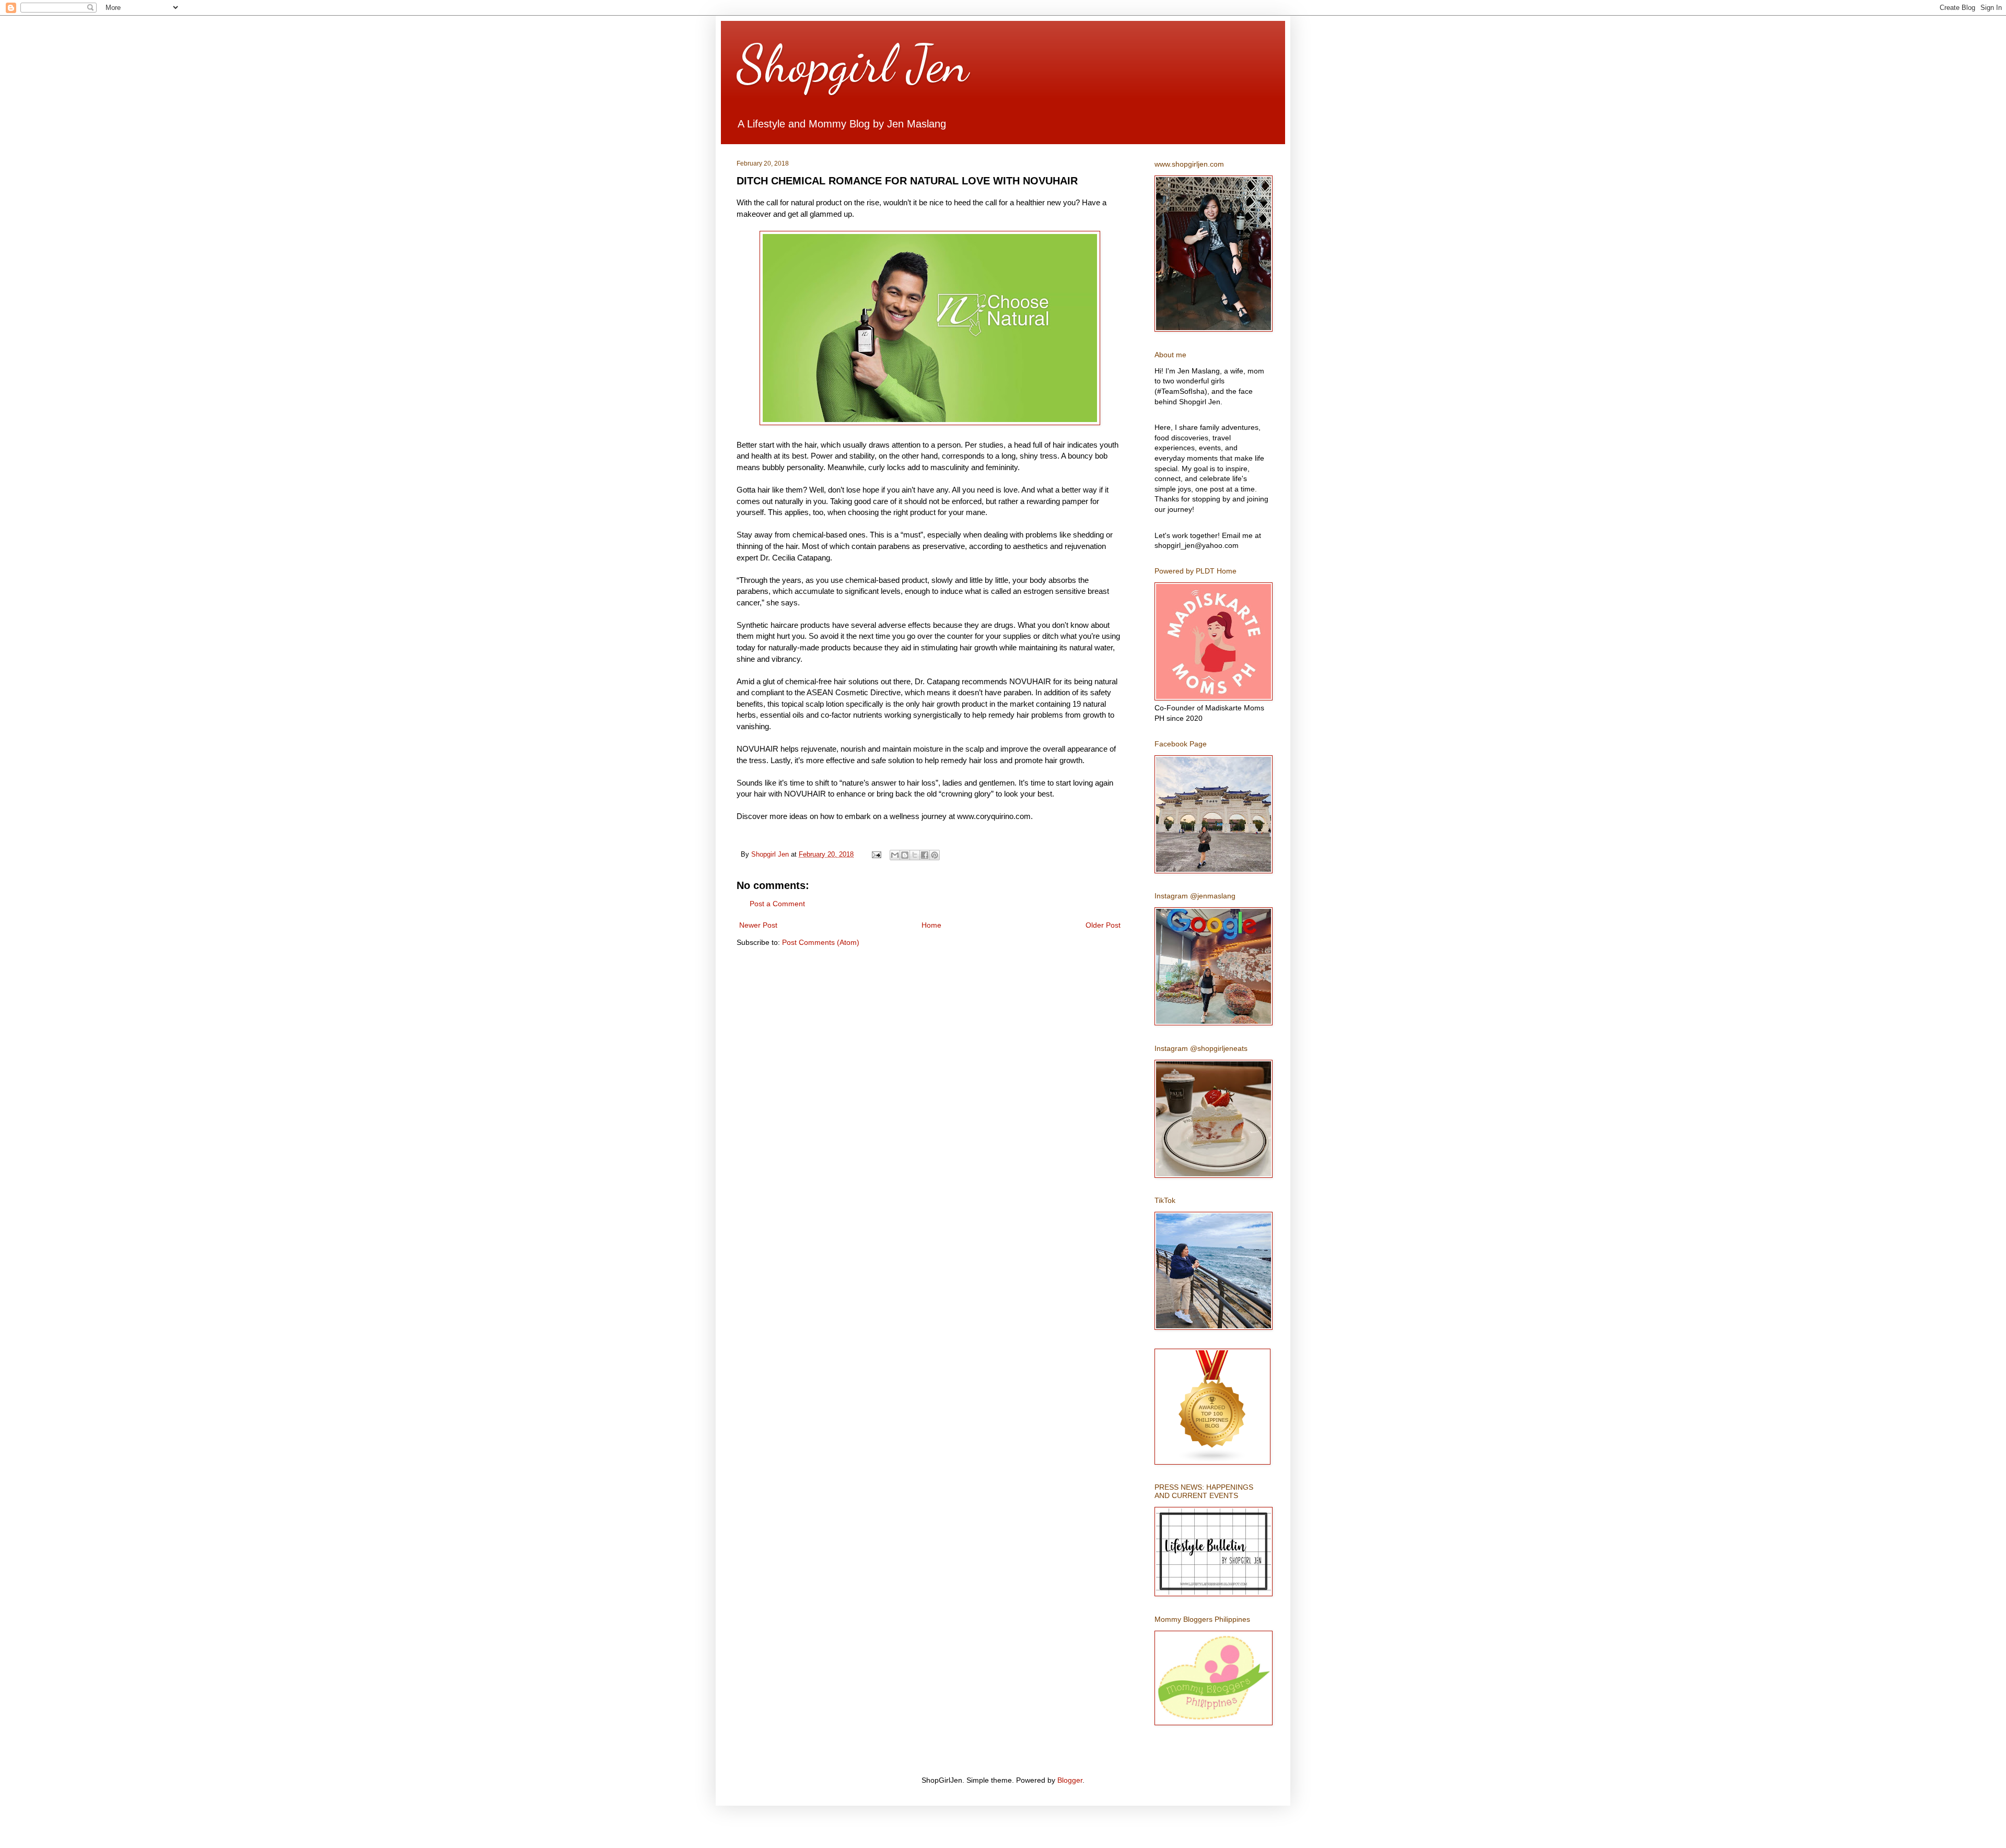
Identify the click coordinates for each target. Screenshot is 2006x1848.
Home (931, 925)
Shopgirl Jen (853, 64)
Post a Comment (777, 904)
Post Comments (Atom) (821, 942)
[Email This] (895, 855)
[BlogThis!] (905, 855)
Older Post (1103, 925)
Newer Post (758, 925)
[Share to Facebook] (925, 855)
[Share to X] (915, 855)
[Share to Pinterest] (935, 855)
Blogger (1070, 1780)
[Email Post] (876, 855)
